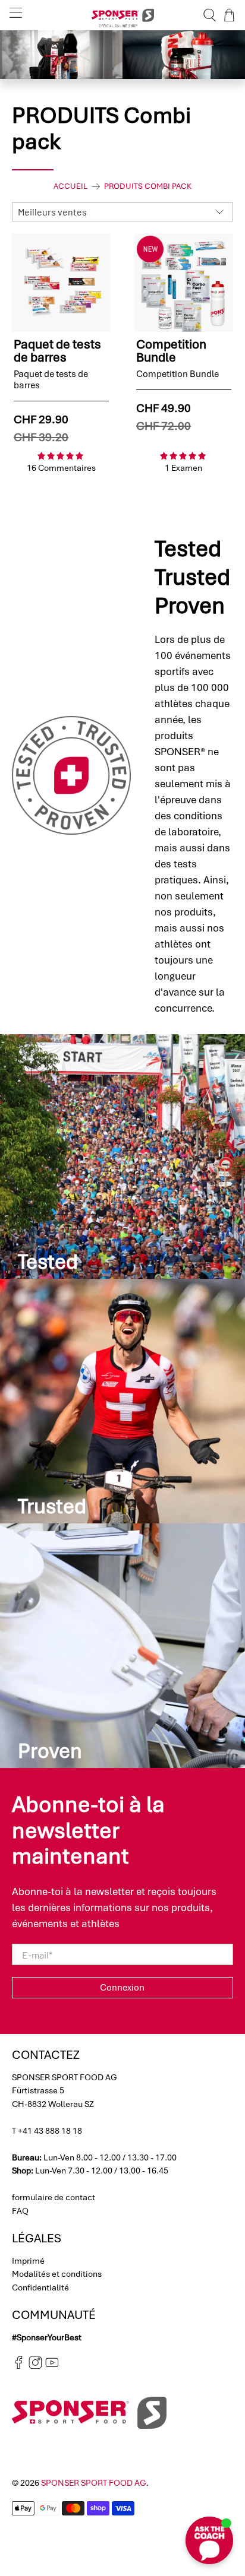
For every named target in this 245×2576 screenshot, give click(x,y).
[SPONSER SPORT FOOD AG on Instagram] (35, 2366)
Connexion (122, 1988)
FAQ (20, 2211)
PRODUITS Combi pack (148, 186)
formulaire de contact (54, 2197)
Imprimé (28, 2261)
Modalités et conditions (57, 2274)
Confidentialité (40, 2287)
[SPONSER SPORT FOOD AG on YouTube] (52, 2366)
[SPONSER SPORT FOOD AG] (122, 15)
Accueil (70, 186)
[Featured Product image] (61, 283)
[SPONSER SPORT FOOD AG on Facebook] (19, 2366)
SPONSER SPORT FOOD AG (94, 2483)
